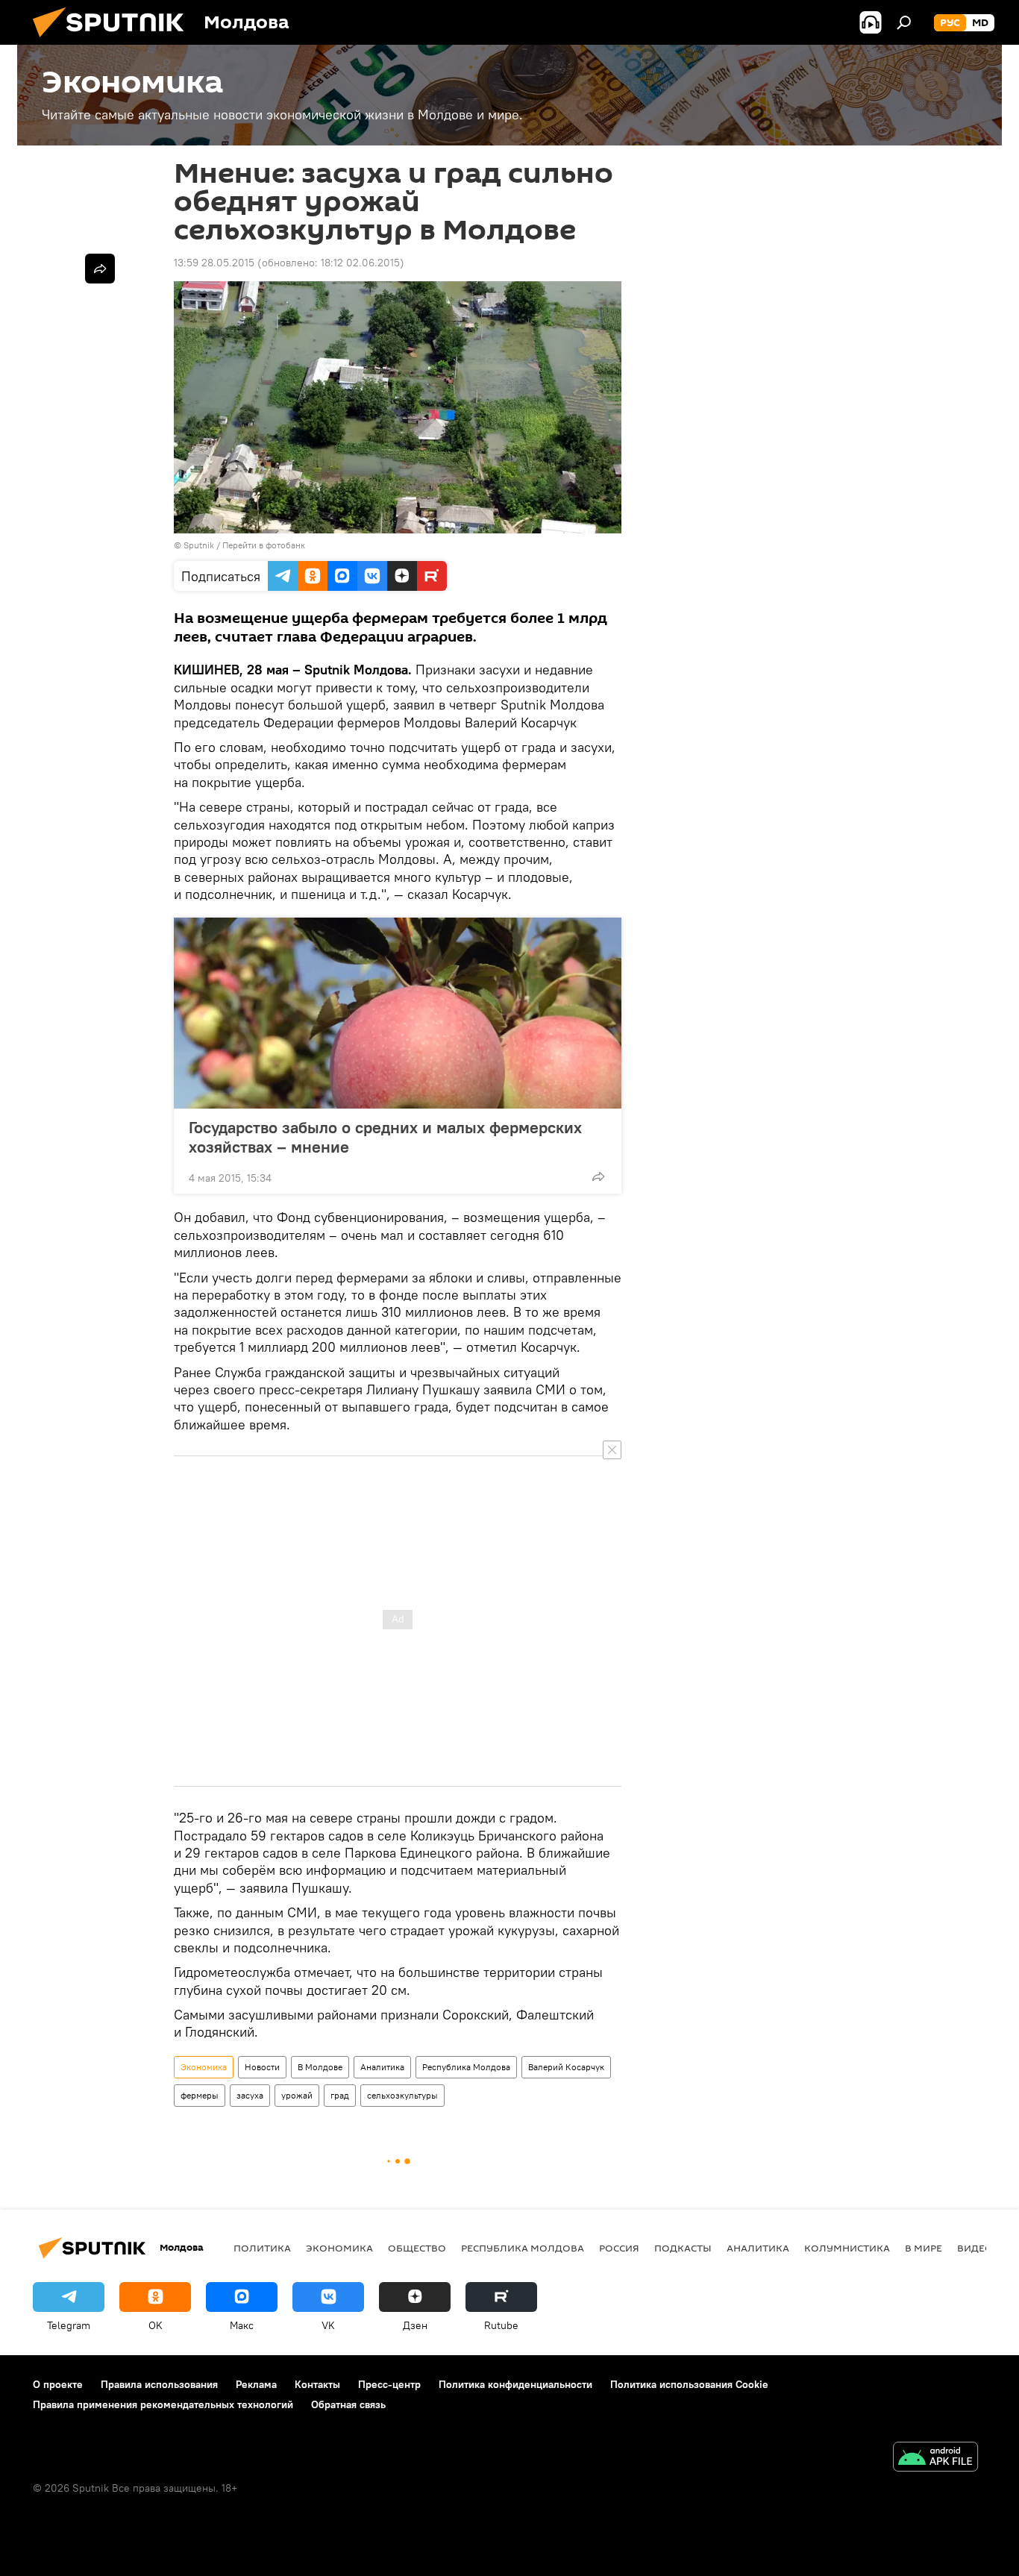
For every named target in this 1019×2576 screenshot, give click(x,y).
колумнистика (847, 2248)
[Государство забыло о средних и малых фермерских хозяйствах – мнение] (398, 1013)
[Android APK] (935, 2459)
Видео (975, 2248)
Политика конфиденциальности (515, 2384)
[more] (598, 1176)
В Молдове (320, 2067)
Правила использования (159, 2384)
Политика (262, 2248)
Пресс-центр (389, 2384)
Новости (262, 2067)
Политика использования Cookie (689, 2384)
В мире (924, 2248)
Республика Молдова (466, 2067)
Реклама (256, 2384)
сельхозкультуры (402, 2095)
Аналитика (382, 2067)
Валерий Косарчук (566, 2067)
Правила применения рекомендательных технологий (163, 2404)
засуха (250, 2095)
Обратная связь (348, 2404)
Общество (417, 2248)
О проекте (58, 2384)
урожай (297, 2095)
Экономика (204, 2067)
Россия (619, 2248)
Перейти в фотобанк (264, 545)
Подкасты (683, 2248)
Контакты (317, 2384)
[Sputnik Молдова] (114, 41)
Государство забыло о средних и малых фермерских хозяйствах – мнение (385, 1137)
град (340, 2095)
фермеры (200, 2095)
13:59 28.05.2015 (214, 263)
